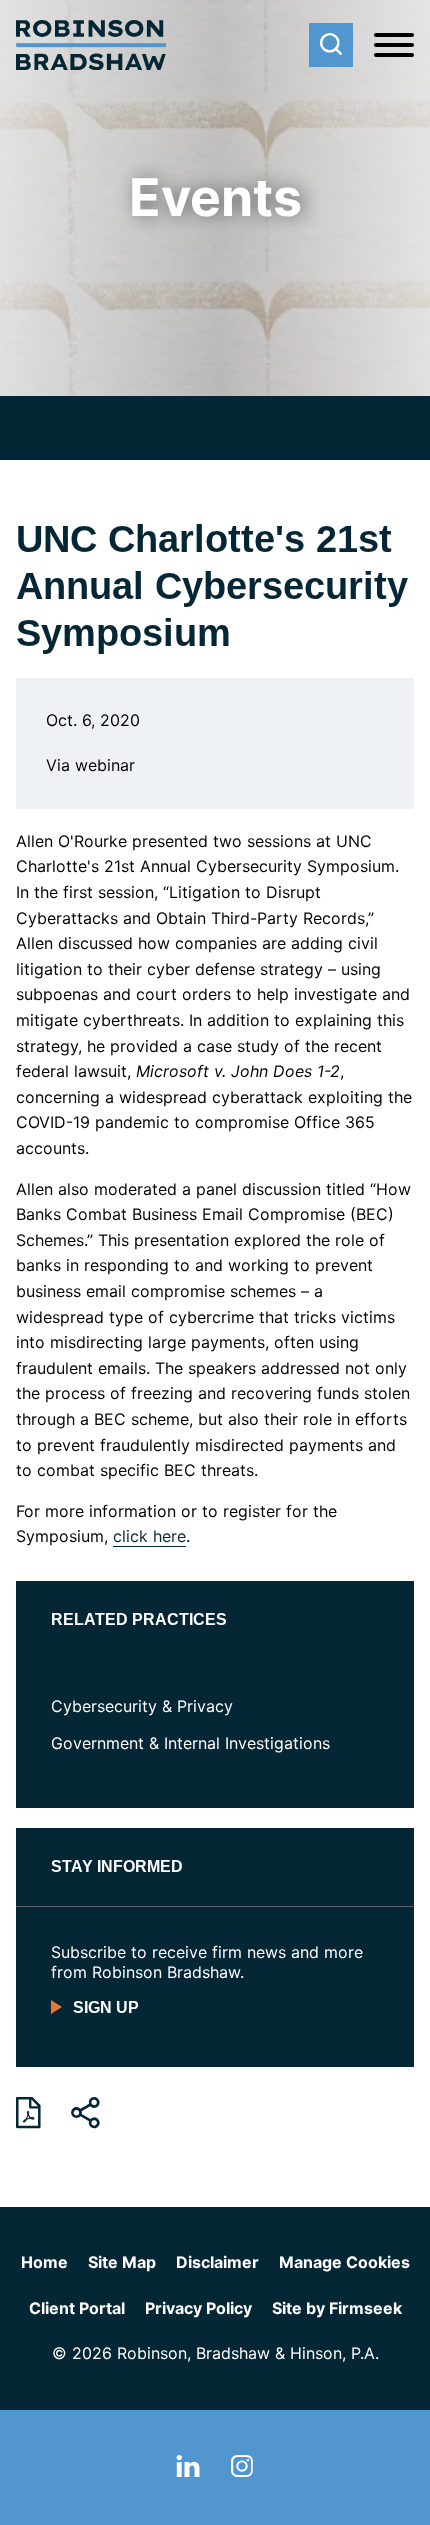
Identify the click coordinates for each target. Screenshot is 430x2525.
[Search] (331, 45)
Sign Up (106, 2007)
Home (44, 2262)
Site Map (122, 2262)
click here (149, 1536)
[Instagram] (242, 2471)
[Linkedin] (188, 2471)
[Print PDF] (28, 2113)
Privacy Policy (198, 2308)
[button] (85, 2113)
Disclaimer (217, 2262)
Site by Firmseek (337, 2308)
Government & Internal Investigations (190, 1743)
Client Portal (77, 2308)
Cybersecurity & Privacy (142, 1706)
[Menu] (394, 46)
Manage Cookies (344, 2262)
